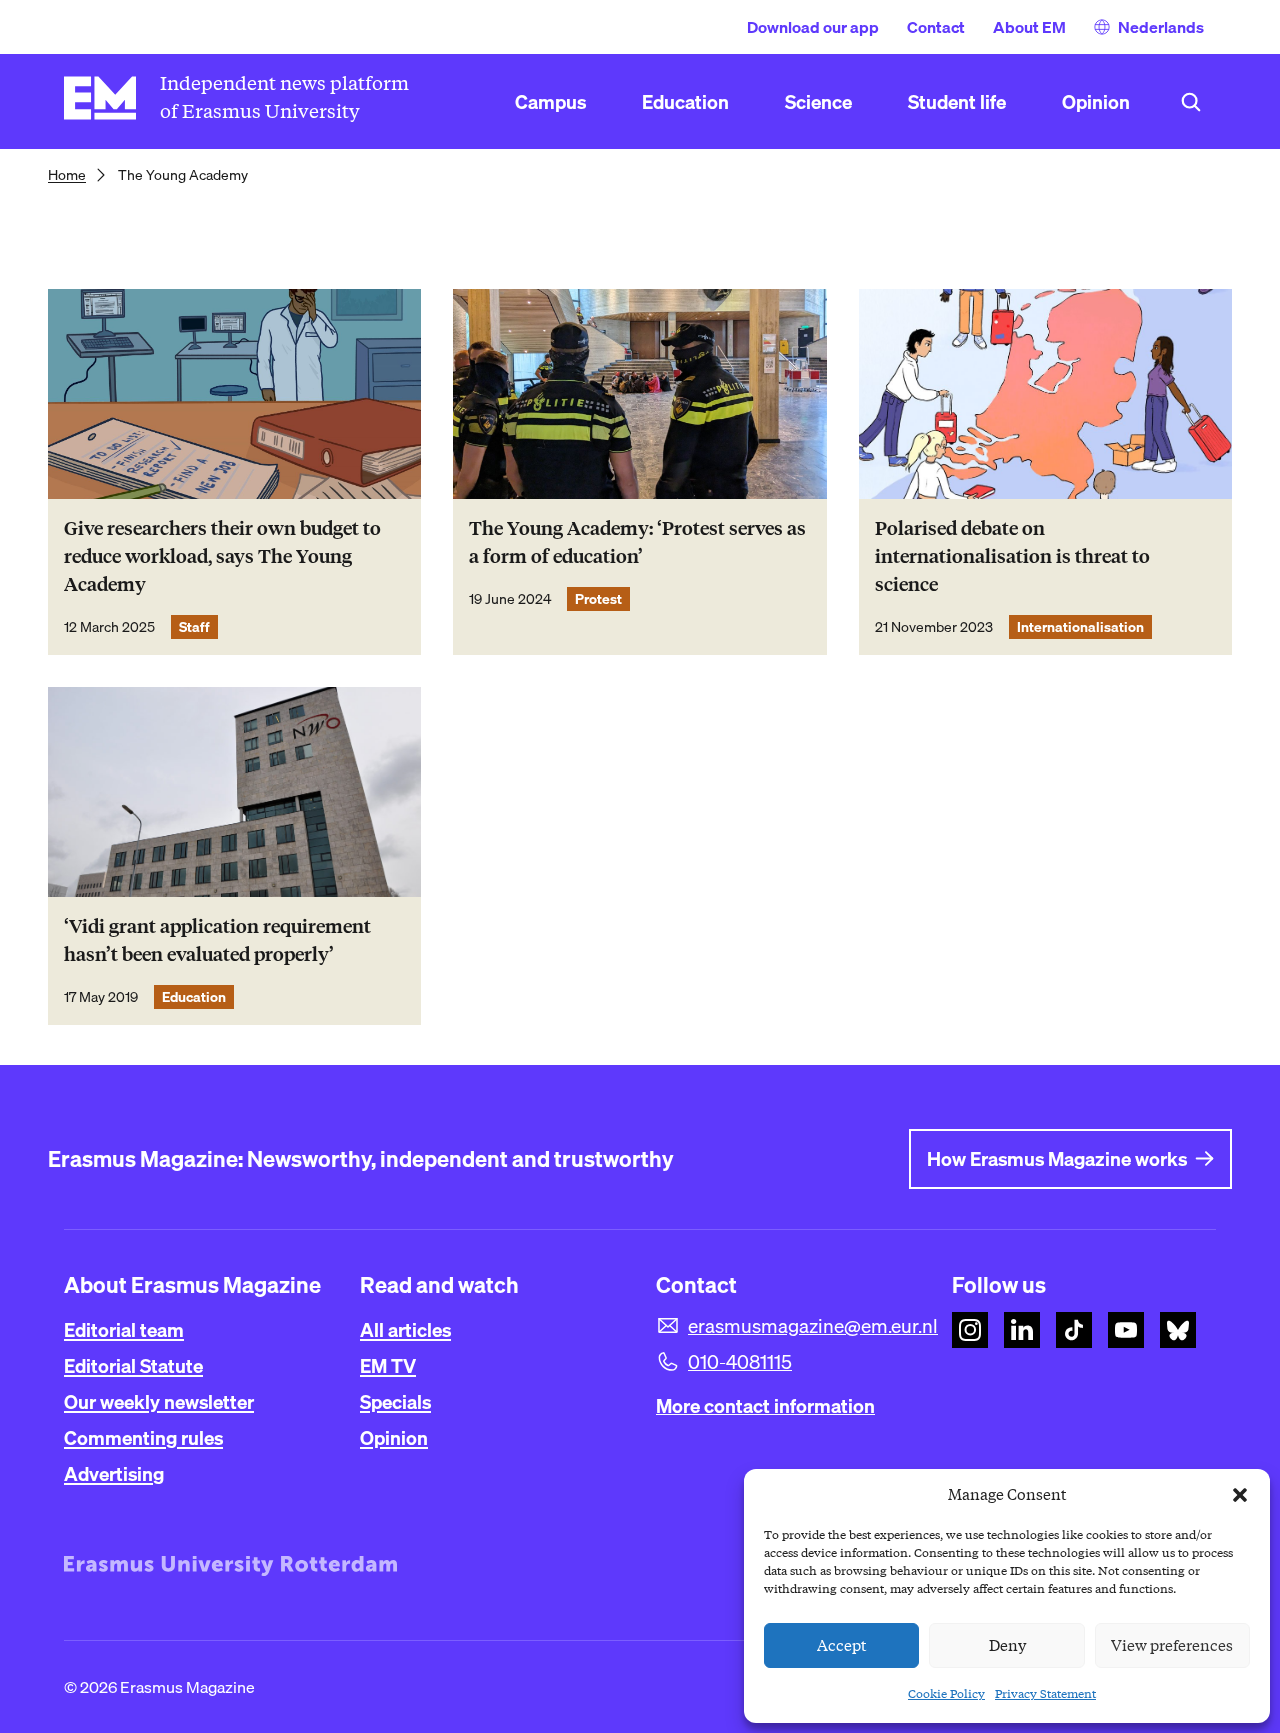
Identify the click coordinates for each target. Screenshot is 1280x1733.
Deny (1007, 1646)
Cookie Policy (946, 1693)
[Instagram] (970, 1330)
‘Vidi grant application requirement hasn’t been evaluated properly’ (217, 940)
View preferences (1172, 1646)
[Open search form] (1191, 102)
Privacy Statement (1045, 1693)
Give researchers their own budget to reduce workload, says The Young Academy (222, 556)
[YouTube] (1126, 1330)
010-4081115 (740, 1362)
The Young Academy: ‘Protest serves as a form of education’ (637, 542)
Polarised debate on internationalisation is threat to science (1012, 556)
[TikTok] (1074, 1330)
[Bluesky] (1178, 1330)
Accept (842, 1646)
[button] (1240, 1495)
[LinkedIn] (1022, 1330)
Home (67, 175)
